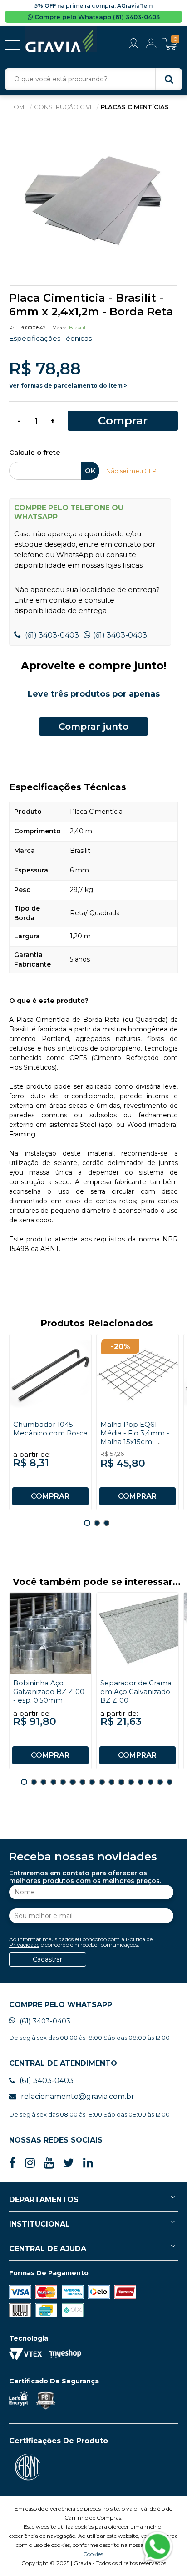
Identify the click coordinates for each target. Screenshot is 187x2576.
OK (90, 471)
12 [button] (131, 1782)
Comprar (123, 421)
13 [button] (140, 1782)
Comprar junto (93, 727)
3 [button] (106, 1523)
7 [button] (82, 1782)
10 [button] (111, 1782)
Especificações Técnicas (50, 338)
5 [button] (63, 1782)
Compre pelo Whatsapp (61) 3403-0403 (96, 17)
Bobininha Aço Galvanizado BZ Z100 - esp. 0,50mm (49, 1692)
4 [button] (53, 1782)
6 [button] (72, 1782)
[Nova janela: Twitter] (69, 2163)
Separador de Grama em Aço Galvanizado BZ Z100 (136, 1692)
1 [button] (87, 1523)
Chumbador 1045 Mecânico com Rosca (50, 1429)
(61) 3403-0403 (51, 635)
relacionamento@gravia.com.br (78, 2096)
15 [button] (160, 1782)
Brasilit (77, 328)
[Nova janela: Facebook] (12, 2163)
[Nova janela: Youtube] (49, 2163)
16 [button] (170, 1782)
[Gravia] (61, 40)
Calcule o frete (35, 453)
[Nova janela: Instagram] (30, 2163)
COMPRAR (50, 1496)
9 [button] (102, 1782)
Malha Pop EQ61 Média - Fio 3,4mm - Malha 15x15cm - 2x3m (135, 1437)
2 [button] (97, 1523)
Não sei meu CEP (131, 471)
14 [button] (150, 1782)
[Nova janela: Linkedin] (88, 2163)
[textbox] (93, 79)
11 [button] (121, 1782)
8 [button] (92, 1782)
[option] (93, 202)
